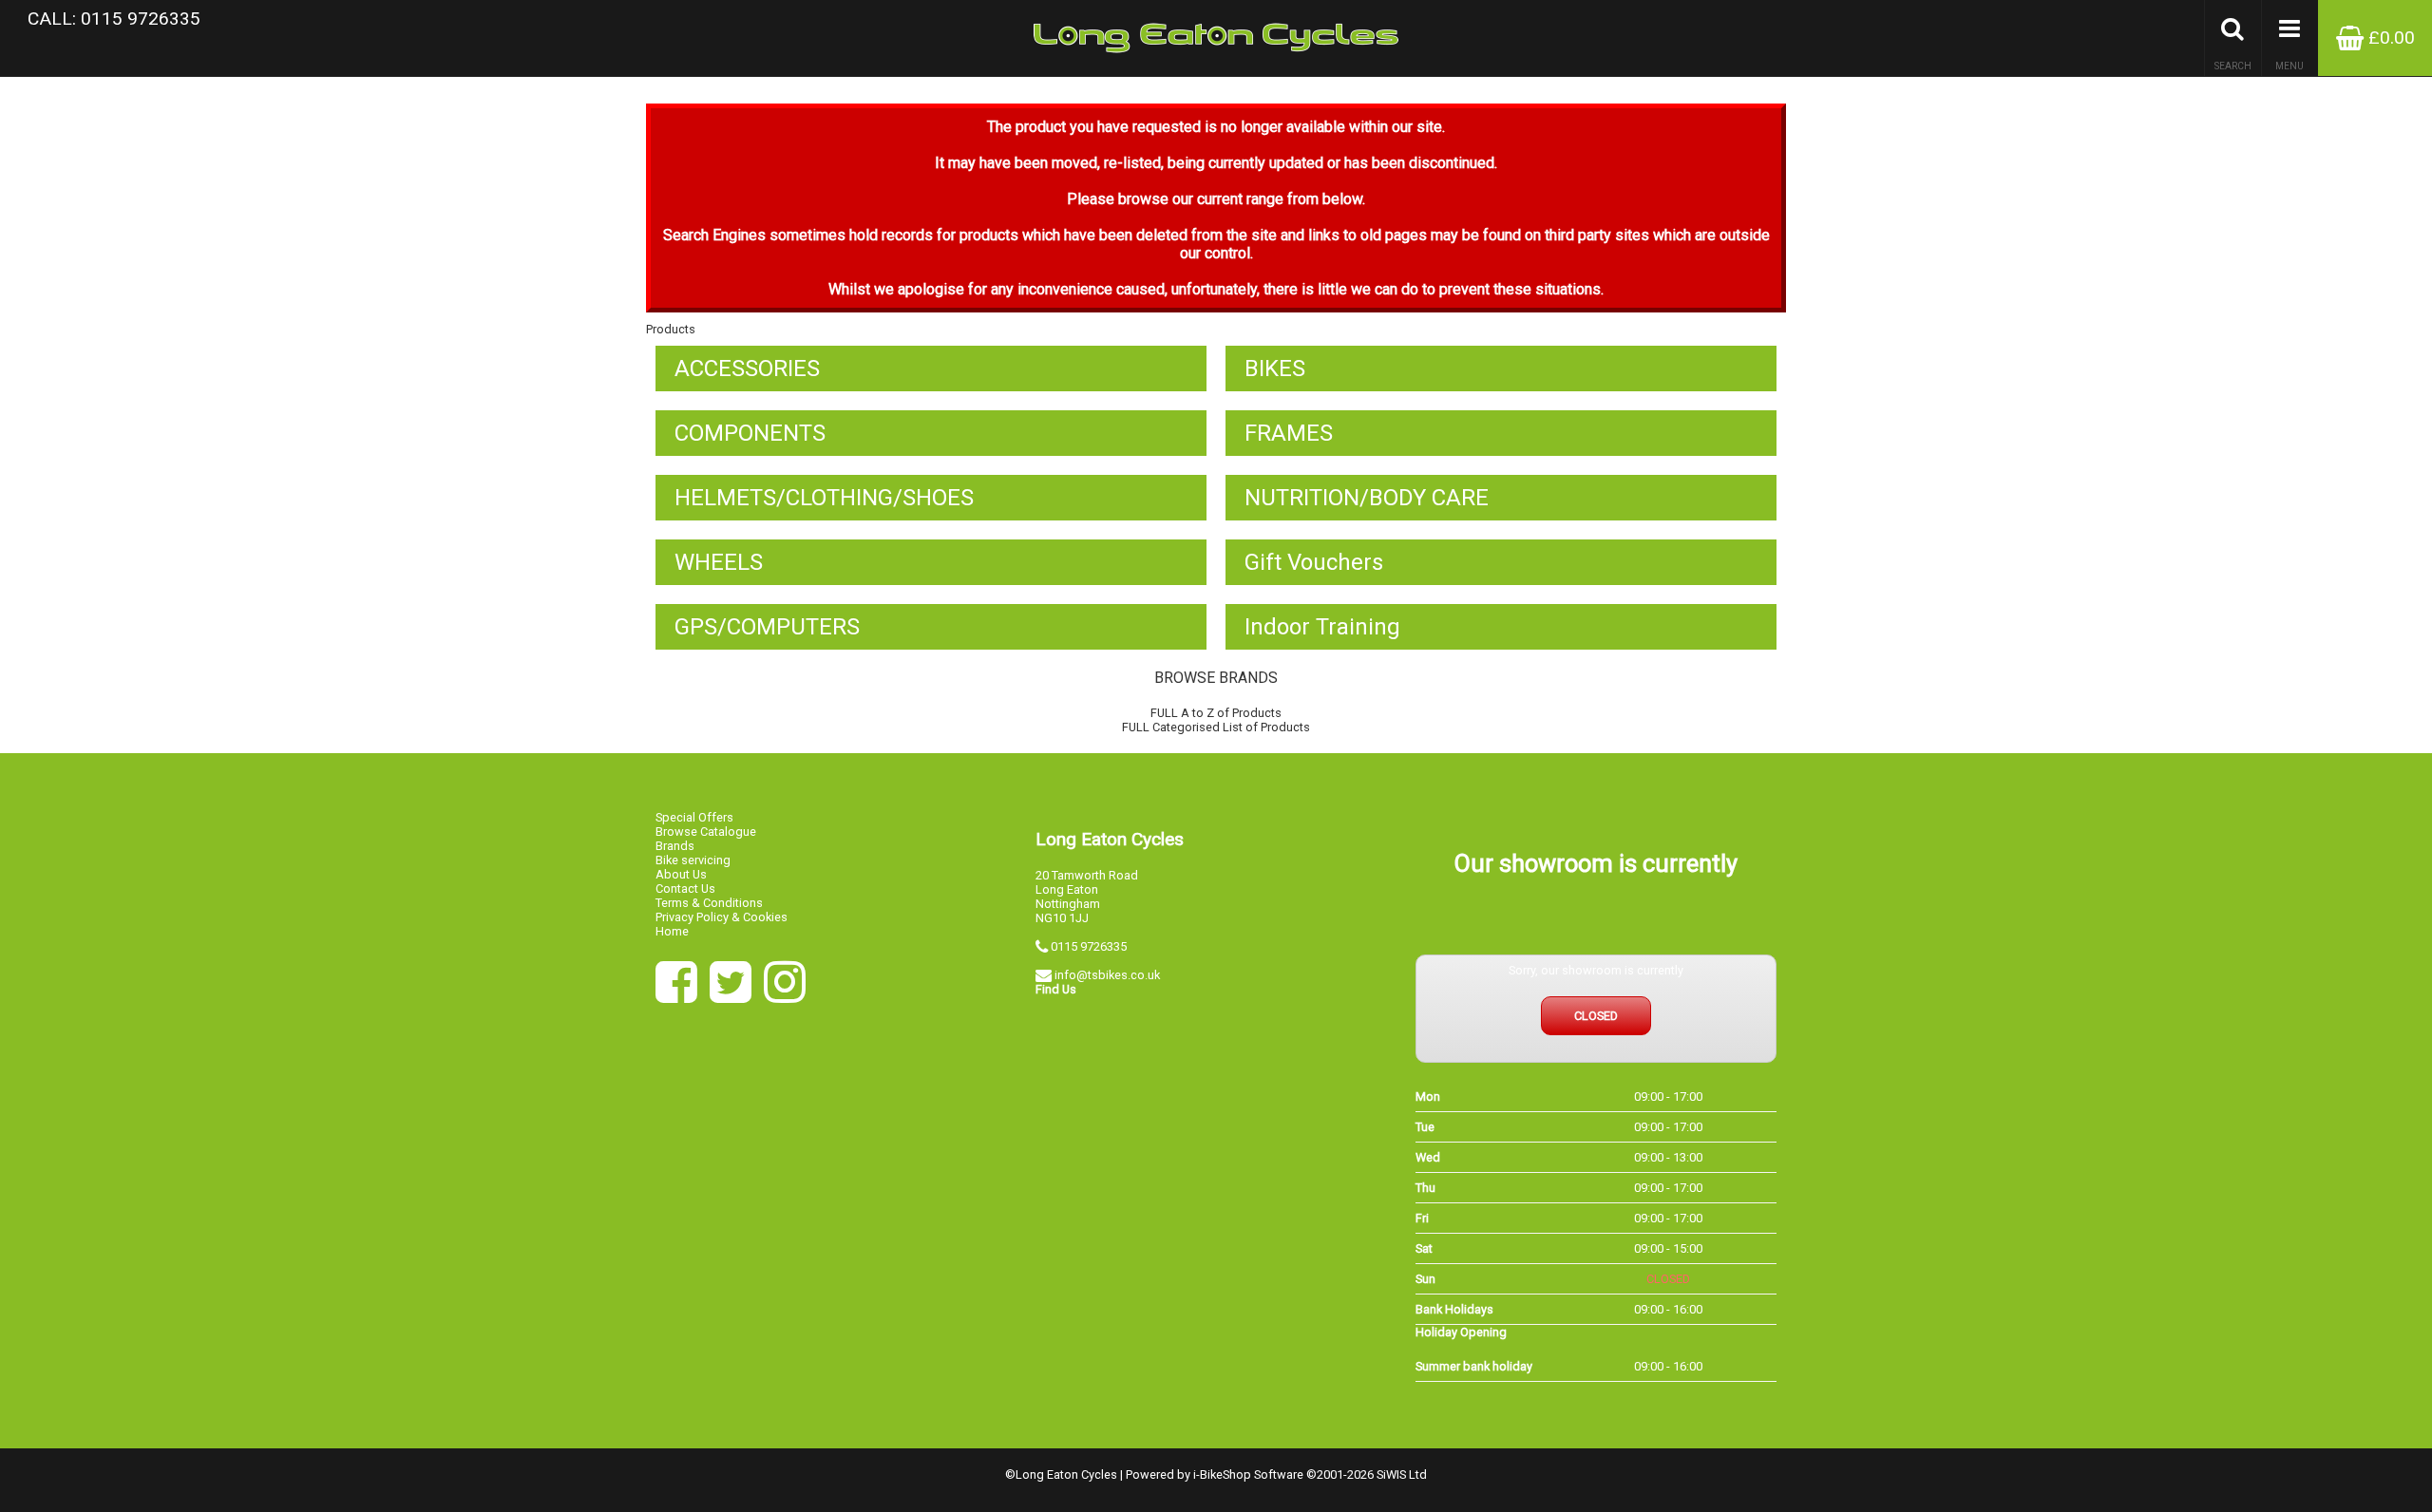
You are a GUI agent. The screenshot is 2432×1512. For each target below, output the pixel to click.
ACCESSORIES (747, 369)
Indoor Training (1322, 627)
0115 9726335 (1089, 946)
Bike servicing (693, 860)
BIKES (1275, 369)
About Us (681, 874)
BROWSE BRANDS (1216, 678)
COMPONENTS (750, 433)
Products (671, 329)
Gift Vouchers (1314, 562)
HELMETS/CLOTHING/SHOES (824, 498)
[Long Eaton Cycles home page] (1216, 38)
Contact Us (685, 888)
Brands (675, 846)
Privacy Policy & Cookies (722, 917)
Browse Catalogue (706, 832)
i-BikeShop (1222, 1474)
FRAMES (1289, 433)
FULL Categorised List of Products (1216, 727)
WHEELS (719, 562)
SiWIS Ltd (1402, 1474)
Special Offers (694, 817)
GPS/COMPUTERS (767, 627)
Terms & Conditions (709, 903)
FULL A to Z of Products (1216, 713)
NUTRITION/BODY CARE (1367, 498)
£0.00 (2389, 38)
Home (672, 931)
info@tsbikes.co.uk (1107, 975)
